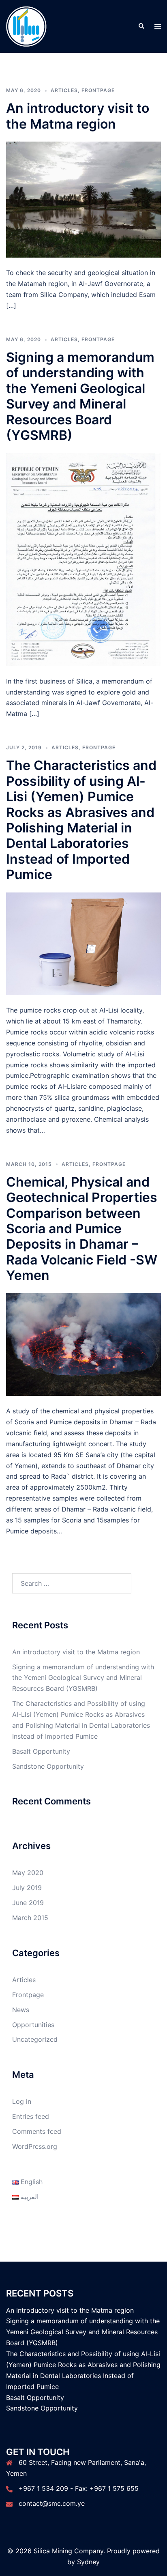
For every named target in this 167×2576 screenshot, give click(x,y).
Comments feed (37, 2131)
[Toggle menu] (158, 27)
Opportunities (33, 2025)
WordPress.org (35, 2146)
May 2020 (28, 1873)
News (21, 2010)
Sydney (88, 2562)
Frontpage (98, 90)
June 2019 (28, 1903)
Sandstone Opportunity (48, 1766)
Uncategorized (35, 2039)
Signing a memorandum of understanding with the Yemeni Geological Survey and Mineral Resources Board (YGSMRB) (80, 396)
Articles (64, 90)
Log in (22, 2101)
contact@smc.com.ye (52, 2503)
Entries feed (31, 2116)
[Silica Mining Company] (26, 26)
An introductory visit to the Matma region (78, 116)
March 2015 (30, 1918)
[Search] (141, 26)
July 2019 (27, 1888)
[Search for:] (72, 1583)
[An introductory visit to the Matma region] (83, 199)
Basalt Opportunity (41, 1751)
